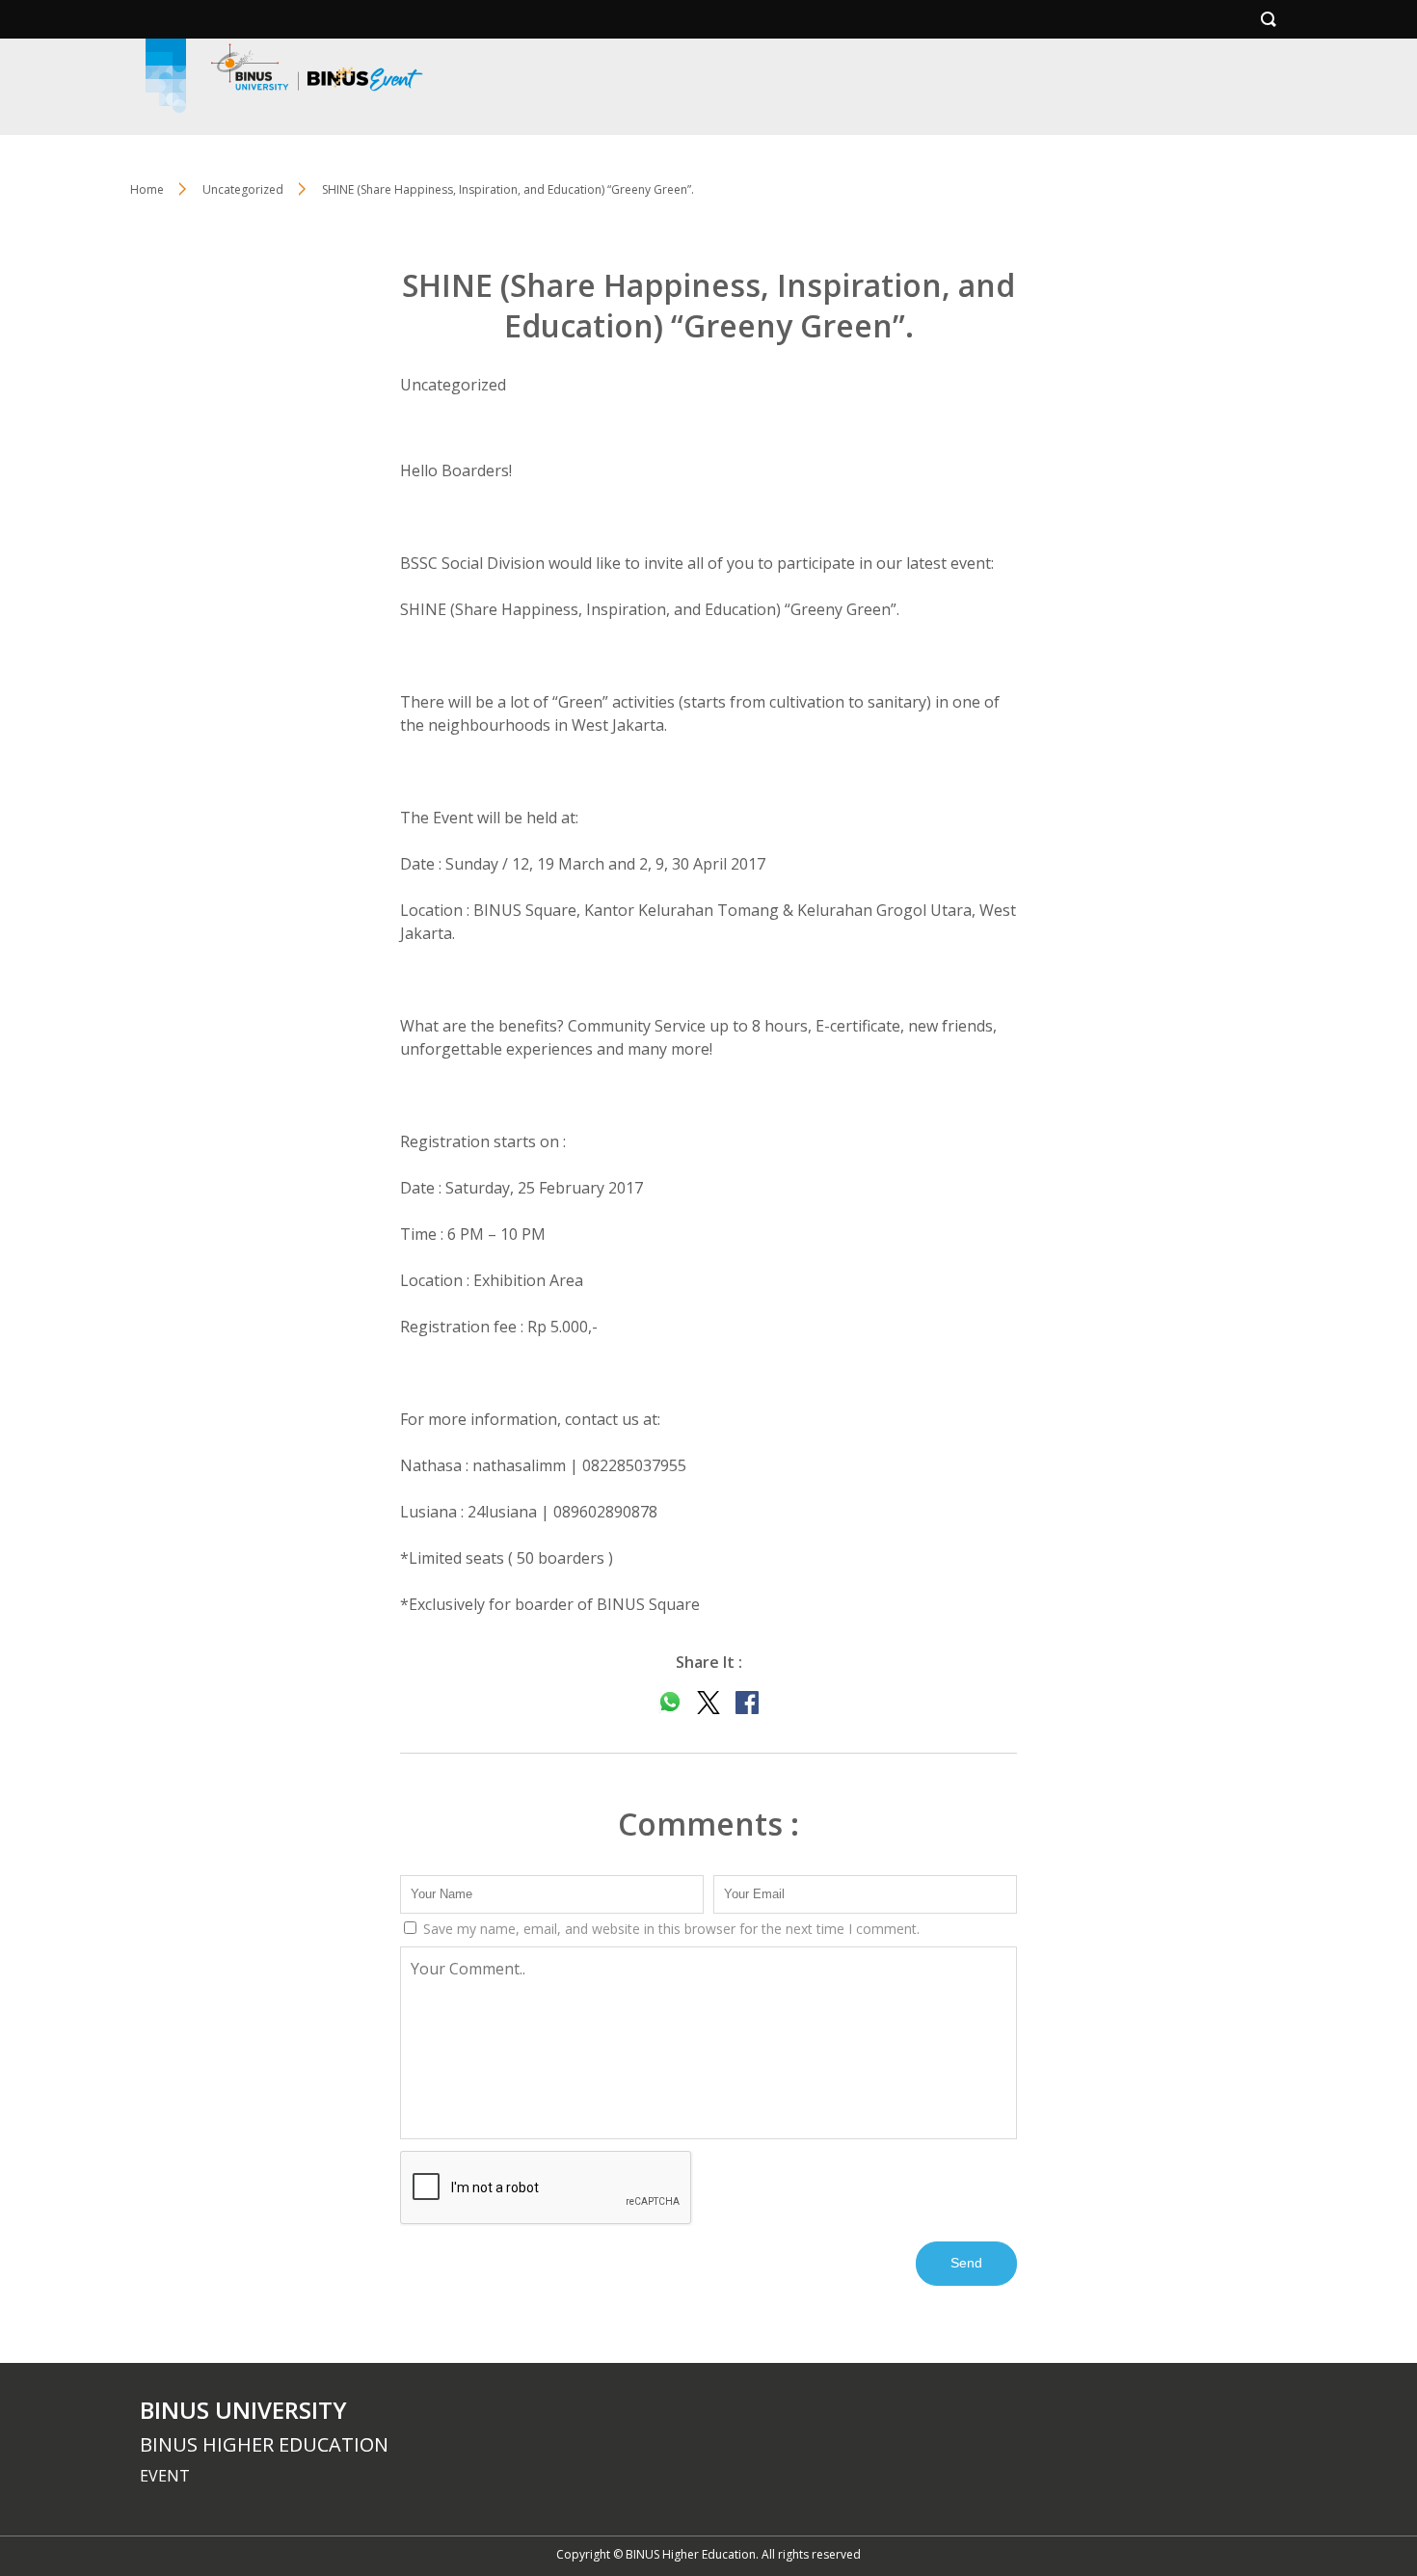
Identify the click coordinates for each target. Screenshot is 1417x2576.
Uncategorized (243, 189)
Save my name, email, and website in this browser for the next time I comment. (669, 1929)
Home (147, 189)
